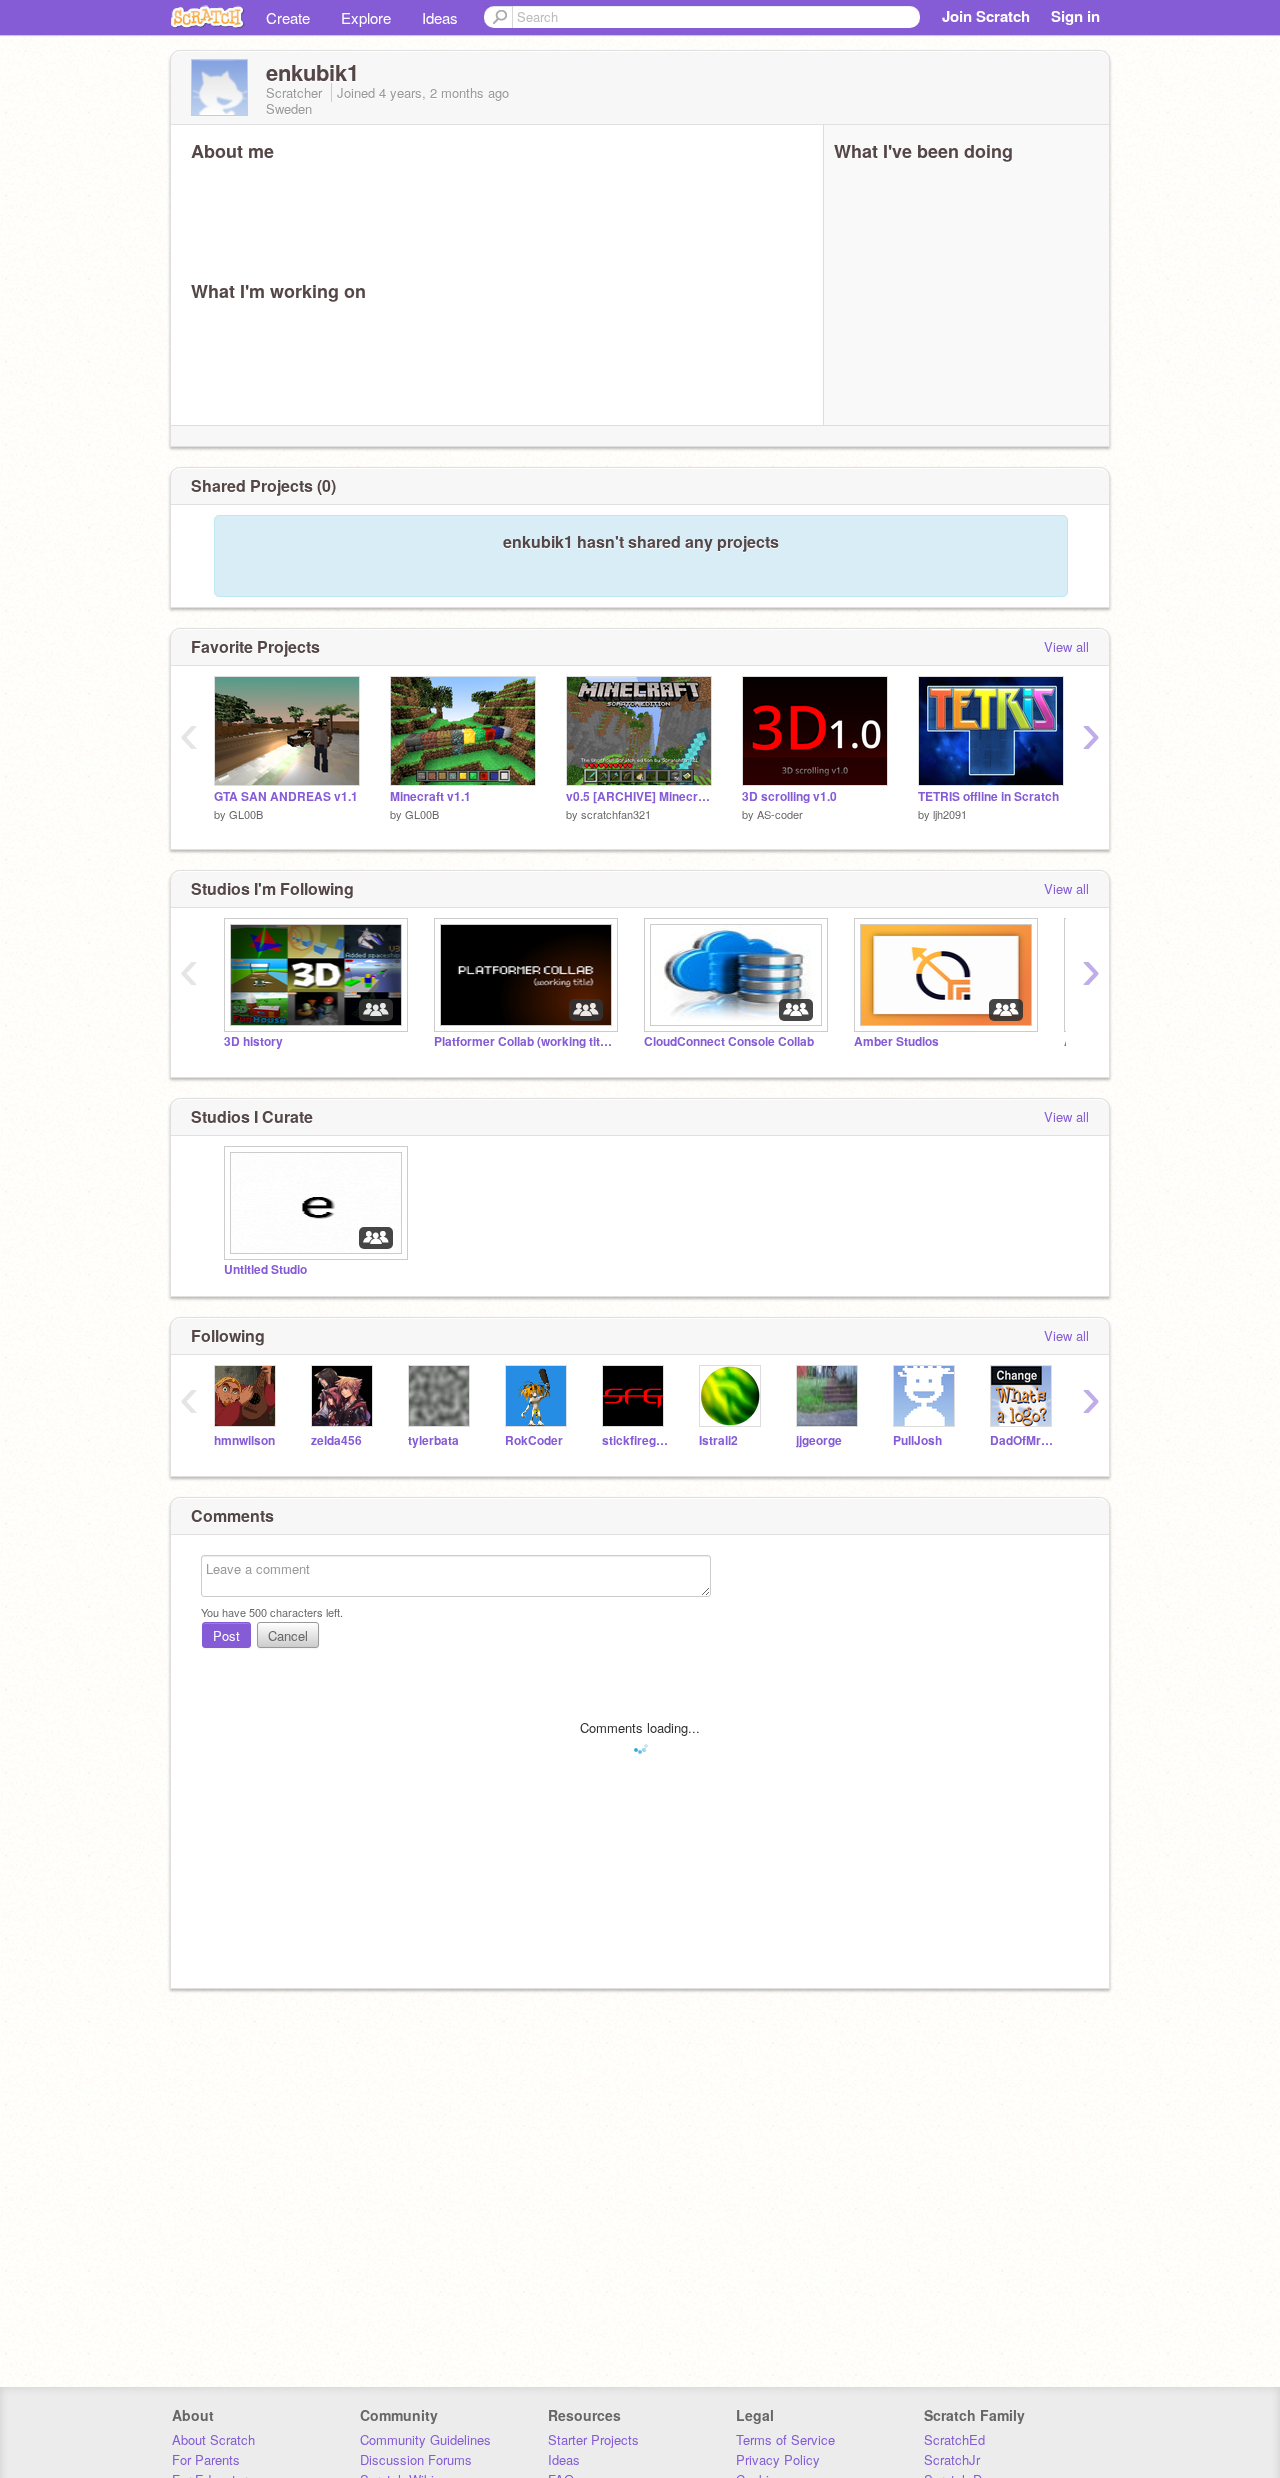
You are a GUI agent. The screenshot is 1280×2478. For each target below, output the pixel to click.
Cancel (288, 1635)
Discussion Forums (416, 2459)
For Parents (206, 2459)
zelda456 (336, 1440)
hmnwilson (244, 1440)
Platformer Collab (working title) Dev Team (524, 1041)
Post (226, 1635)
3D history (253, 1041)
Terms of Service (785, 2439)
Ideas (440, 17)
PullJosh (917, 1440)
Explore (366, 17)
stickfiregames (635, 1440)
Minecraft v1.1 (430, 796)
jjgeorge (819, 1440)
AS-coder (780, 814)
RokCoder (534, 1440)
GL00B (246, 814)
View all (1066, 646)
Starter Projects (593, 2439)
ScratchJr (952, 2459)
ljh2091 (950, 814)
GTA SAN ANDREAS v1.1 (286, 796)
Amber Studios (896, 1041)
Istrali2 (718, 1440)
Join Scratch (986, 16)
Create (288, 17)
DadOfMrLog (1023, 1440)
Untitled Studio (265, 1269)
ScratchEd (954, 2439)
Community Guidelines (425, 2439)
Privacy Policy (778, 2459)
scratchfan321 (616, 814)
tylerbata (433, 1440)
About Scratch (213, 2439)
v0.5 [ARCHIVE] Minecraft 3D (639, 796)
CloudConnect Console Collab (729, 1041)
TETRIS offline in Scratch (988, 796)
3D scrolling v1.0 (789, 796)
